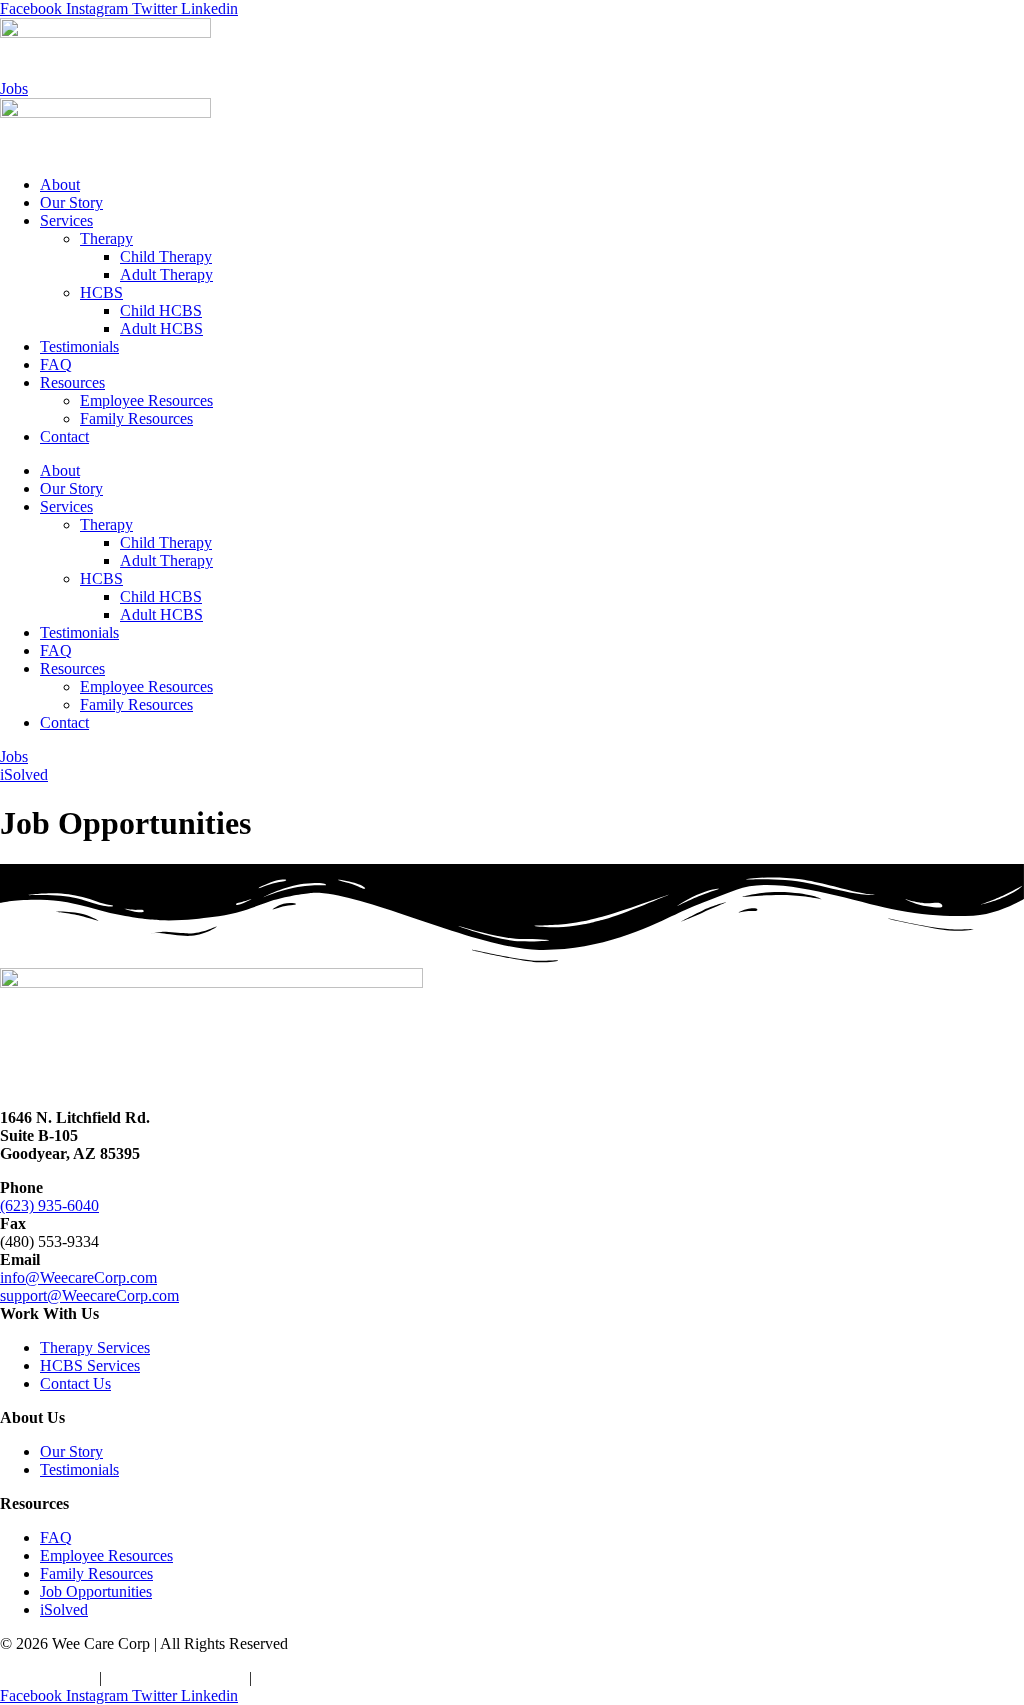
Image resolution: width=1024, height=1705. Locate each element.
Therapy (106, 238)
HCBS (101, 292)
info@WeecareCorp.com (78, 1277)
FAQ (56, 364)
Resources (72, 382)
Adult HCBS (161, 328)
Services (66, 220)
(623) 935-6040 (49, 1205)
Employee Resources (146, 400)
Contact (64, 436)
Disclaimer (290, 1677)
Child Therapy (166, 256)
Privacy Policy (47, 1677)
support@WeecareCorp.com (89, 1295)
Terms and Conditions (175, 1677)
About (60, 184)
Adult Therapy (166, 274)
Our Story (71, 202)
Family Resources (136, 418)
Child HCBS (161, 310)
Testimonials (79, 346)
